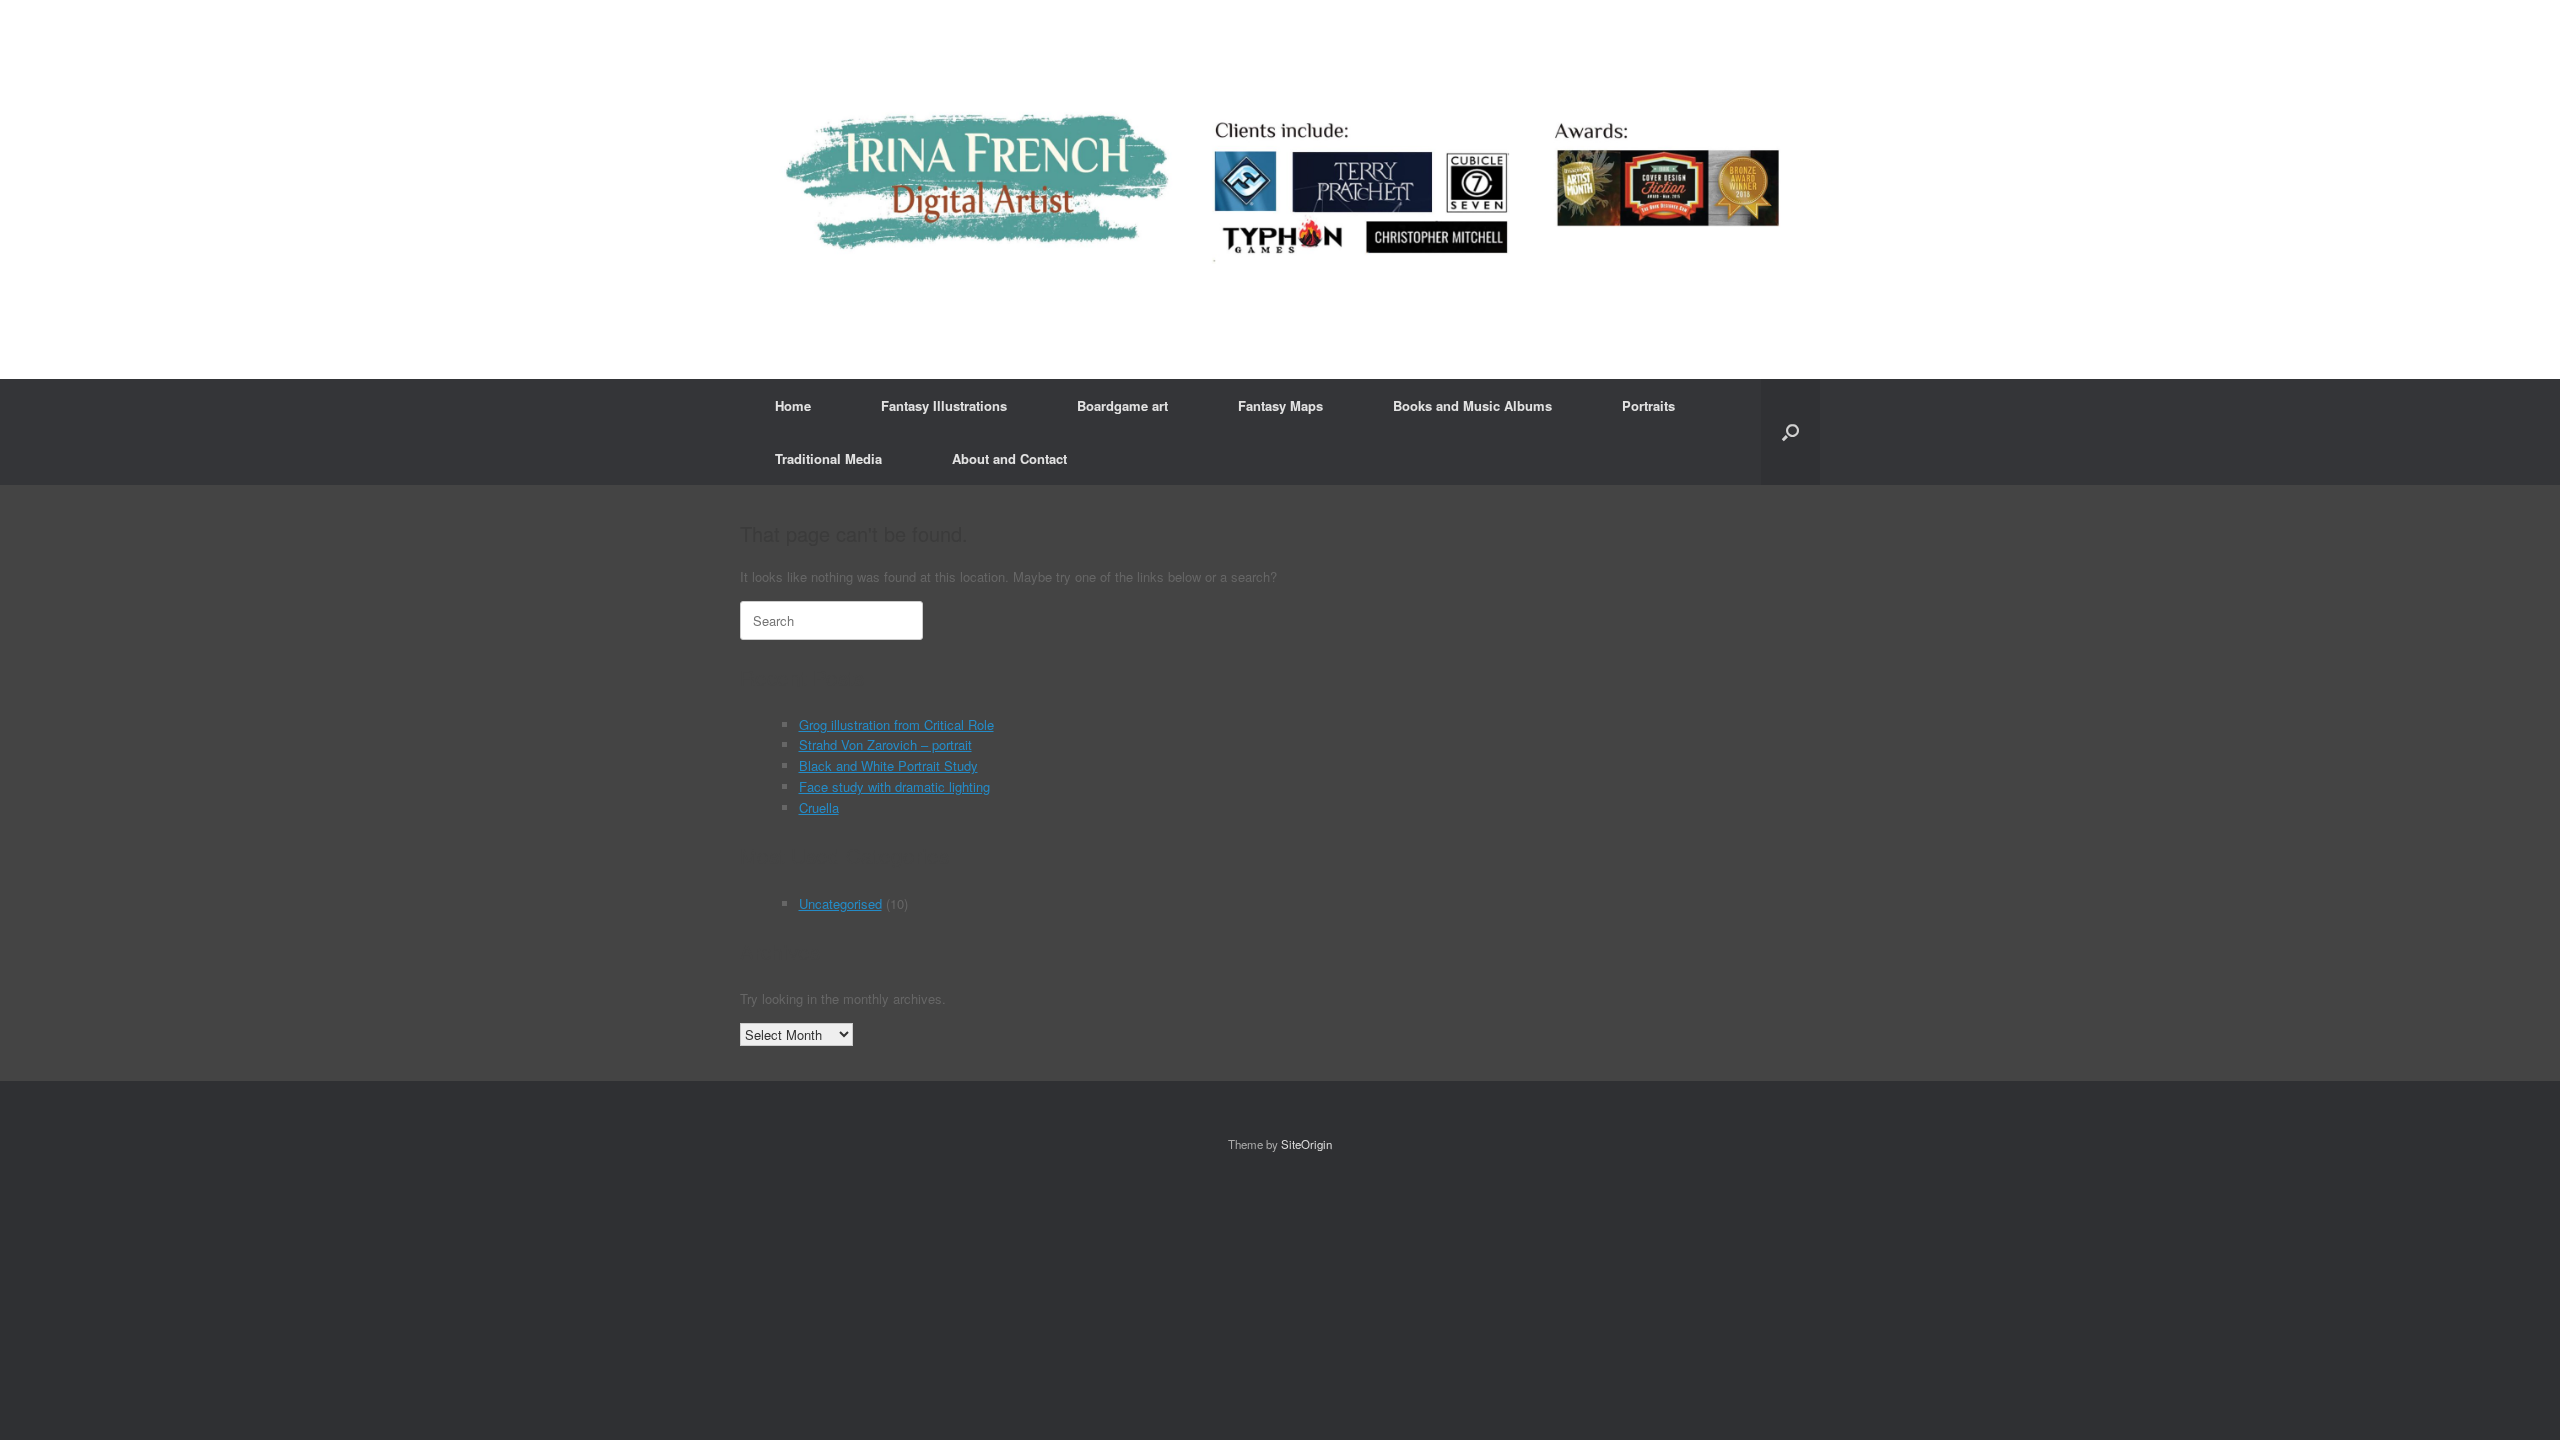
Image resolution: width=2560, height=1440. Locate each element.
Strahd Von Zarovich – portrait (885, 744)
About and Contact (1009, 458)
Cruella (819, 807)
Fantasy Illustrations (944, 405)
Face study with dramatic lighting (894, 786)
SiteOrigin (1306, 1144)
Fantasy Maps (1280, 405)
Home (793, 405)
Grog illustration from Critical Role (896, 724)
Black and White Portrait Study (888, 765)
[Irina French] (1280, 189)
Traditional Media (828, 458)
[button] (1790, 432)
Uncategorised (840, 903)
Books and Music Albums (1472, 405)
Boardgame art (1122, 405)
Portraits (1648, 405)
